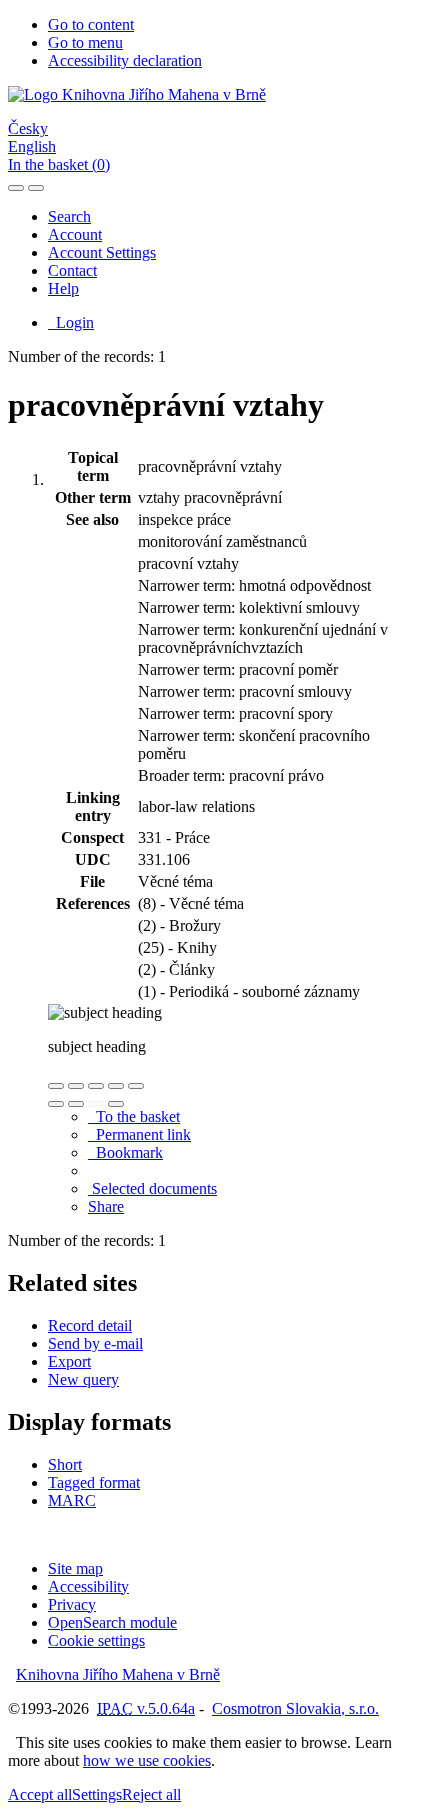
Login (71, 322)
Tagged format (94, 1482)
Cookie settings (96, 1640)
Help (63, 288)
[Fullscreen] (116, 1086)
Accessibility (88, 1586)
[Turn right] (76, 1104)
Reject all (151, 1794)
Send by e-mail (95, 1343)
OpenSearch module (112, 1622)
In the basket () (59, 164)
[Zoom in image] (56, 1086)
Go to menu (85, 42)
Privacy (72, 1604)
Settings (97, 1794)
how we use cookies (147, 1760)
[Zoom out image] (76, 1086)
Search (69, 216)
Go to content (91, 24)
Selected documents (152, 1188)
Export (69, 1361)
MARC (72, 1500)
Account (75, 234)
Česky (28, 128)
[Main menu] (36, 188)
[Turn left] (56, 1104)
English (32, 146)
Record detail (90, 1325)
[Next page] (116, 1104)
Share (106, 1206)
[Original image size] (96, 1086)
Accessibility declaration (125, 60)
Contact (72, 270)
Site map (75, 1568)
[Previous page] (96, 1104)
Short (65, 1464)
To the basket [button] (134, 1116)
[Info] (136, 1086)
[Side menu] (16, 188)
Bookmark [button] (125, 1152)
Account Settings (102, 252)
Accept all (40, 1794)
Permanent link (139, 1134)
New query (83, 1379)
